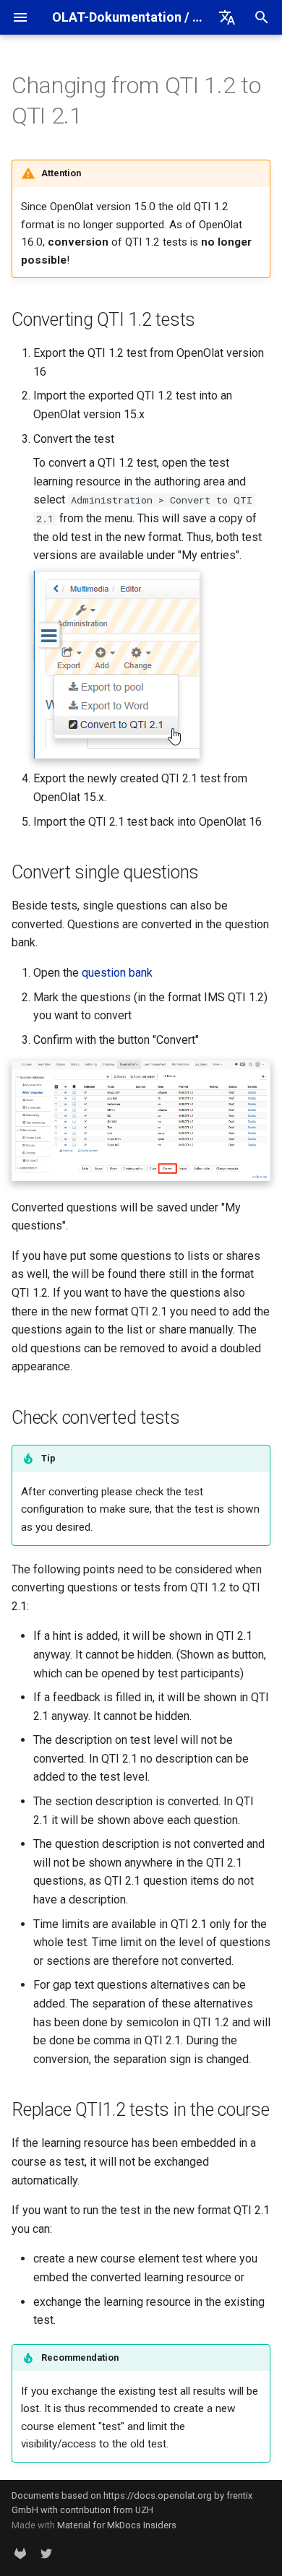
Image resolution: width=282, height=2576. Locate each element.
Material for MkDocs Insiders (117, 2525)
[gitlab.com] (20, 2553)
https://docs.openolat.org (158, 2495)
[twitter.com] (46, 2553)
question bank (117, 973)
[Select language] (227, 17)
